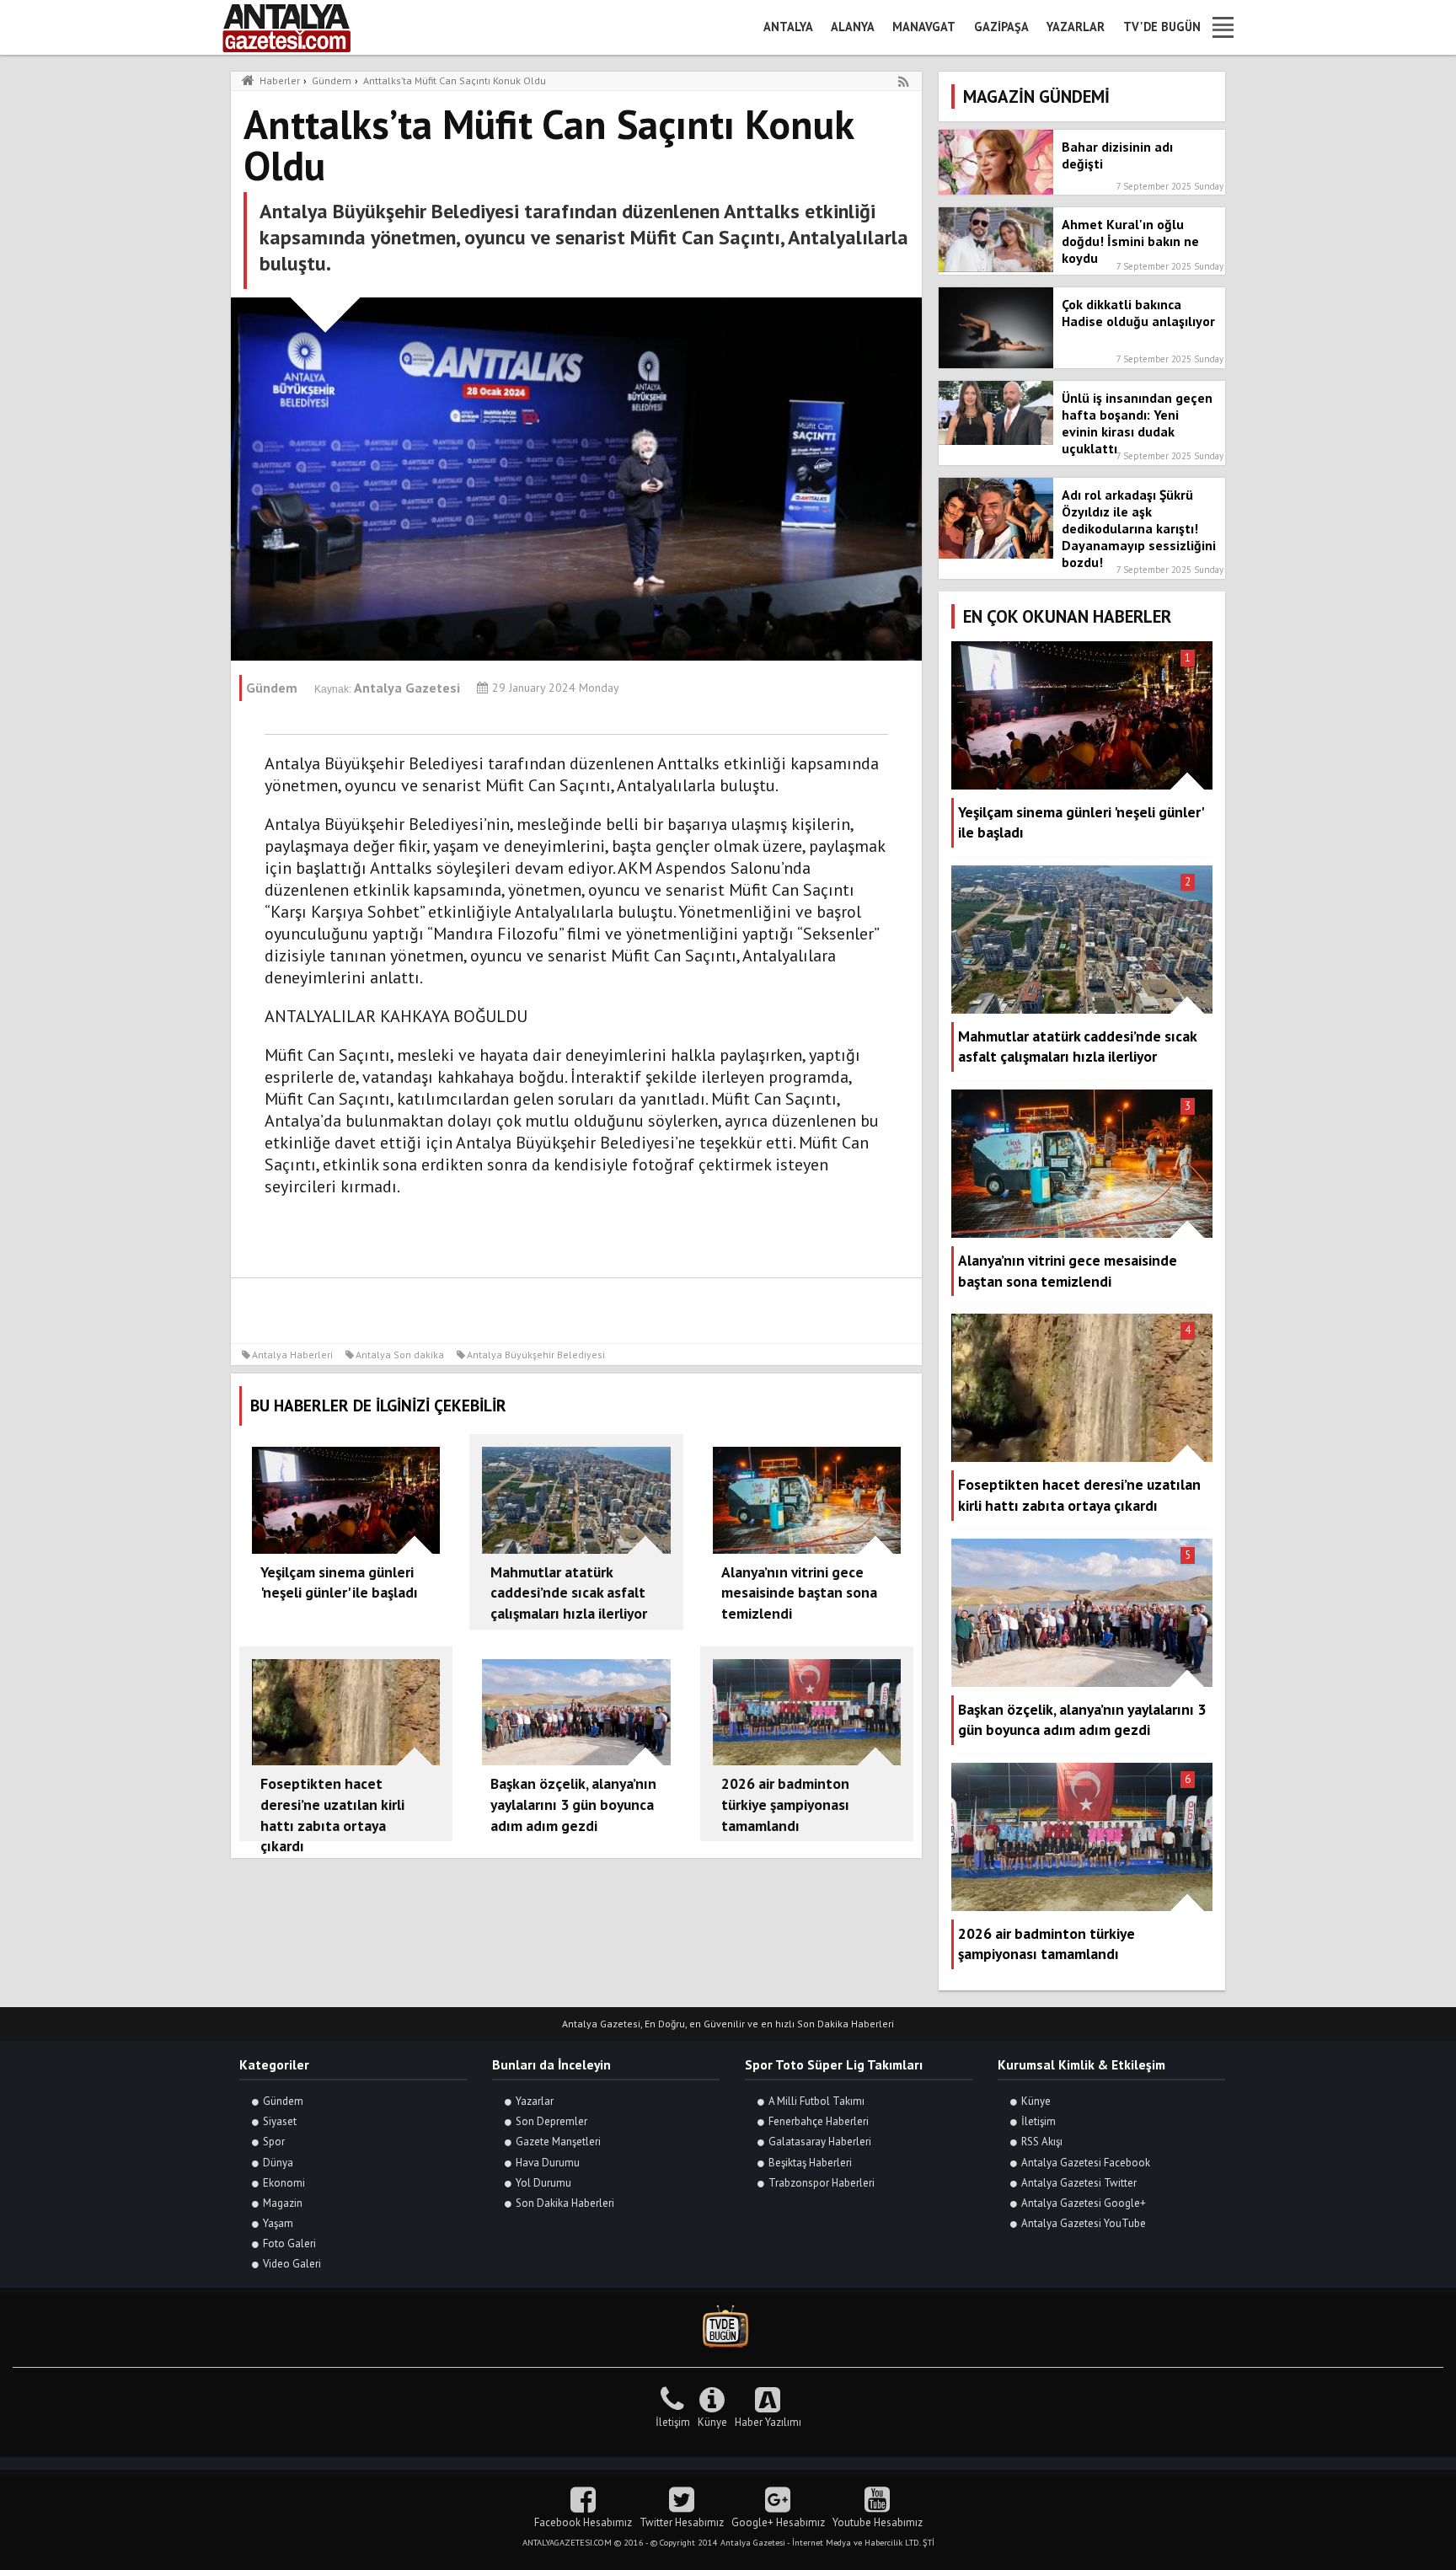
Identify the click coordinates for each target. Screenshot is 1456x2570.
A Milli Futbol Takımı (816, 2101)
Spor (274, 2142)
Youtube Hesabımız (878, 2522)
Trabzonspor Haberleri (822, 2183)
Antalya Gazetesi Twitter (1079, 2183)
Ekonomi (284, 2183)
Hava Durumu (548, 2163)
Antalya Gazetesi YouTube (1084, 2223)
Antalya (788, 27)
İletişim (1038, 2121)
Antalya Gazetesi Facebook (1086, 2163)
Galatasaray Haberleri (820, 2142)
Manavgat (924, 27)
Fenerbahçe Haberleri (819, 2121)
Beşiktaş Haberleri (810, 2163)
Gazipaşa (1001, 27)
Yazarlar (1076, 27)
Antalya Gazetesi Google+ (1084, 2203)
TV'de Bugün (1162, 27)
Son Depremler (551, 2121)
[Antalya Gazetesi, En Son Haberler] (298, 27)
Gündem (283, 2101)
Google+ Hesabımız (778, 2522)
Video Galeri (292, 2264)
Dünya (278, 2163)
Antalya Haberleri (292, 1355)
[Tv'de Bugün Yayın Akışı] (728, 2327)
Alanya (853, 27)
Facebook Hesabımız (583, 2522)
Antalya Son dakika (400, 1355)
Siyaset (280, 2121)
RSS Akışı (1042, 2142)
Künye (1036, 2101)
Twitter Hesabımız (682, 2522)
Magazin (283, 2203)
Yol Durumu (543, 2183)
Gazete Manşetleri (558, 2142)
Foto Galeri (289, 2243)
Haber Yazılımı (768, 2422)
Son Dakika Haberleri (565, 2203)
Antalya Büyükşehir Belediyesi (536, 1355)
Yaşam (278, 2223)
